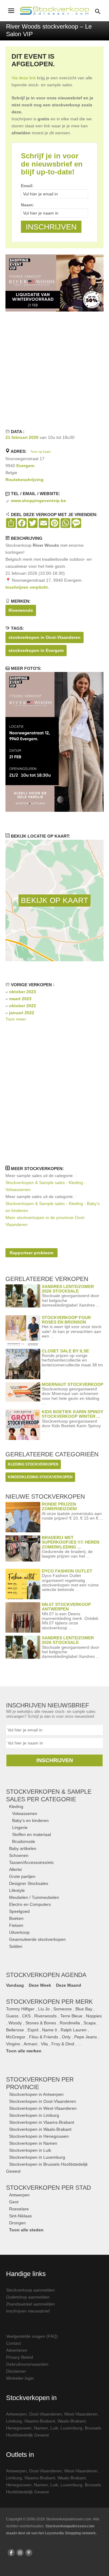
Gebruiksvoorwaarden (27, 2364)
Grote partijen (22, 1876)
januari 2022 (22, 1013)
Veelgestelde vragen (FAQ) (32, 2336)
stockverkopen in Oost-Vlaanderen (45, 637)
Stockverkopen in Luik (30, 2150)
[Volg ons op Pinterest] (29, 2553)
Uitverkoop (19, 1932)
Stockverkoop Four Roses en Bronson (66, 1320)
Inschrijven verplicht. (27, 587)
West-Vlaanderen (81, 2414)
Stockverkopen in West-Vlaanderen (43, 2108)
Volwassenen (25, 1813)
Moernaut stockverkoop (73, 1384)
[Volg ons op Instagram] (20, 2553)
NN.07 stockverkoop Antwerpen (66, 1607)
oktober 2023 (23, 992)
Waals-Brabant (72, 2421)
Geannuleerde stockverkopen (37, 1939)
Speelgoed (19, 1911)
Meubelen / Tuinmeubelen (34, 1897)
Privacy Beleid (20, 2357)
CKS (26, 2016)
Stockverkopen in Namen (33, 2143)
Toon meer (16, 1019)
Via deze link (24, 78)
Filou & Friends (44, 2037)
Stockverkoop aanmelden (30, 2290)
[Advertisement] (54, 369)
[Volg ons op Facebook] (11, 2553)
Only (66, 2037)
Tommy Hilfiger (20, 2009)
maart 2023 (20, 999)
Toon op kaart (40, 452)
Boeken (16, 1918)
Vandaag (15, 1985)
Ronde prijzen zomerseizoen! (59, 1506)
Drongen (17, 2223)
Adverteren (17, 2350)
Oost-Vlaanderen (45, 2414)
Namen (41, 2428)
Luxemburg (71, 2428)
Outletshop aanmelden (28, 2297)
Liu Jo (44, 2009)
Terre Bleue (71, 2016)
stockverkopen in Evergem (36, 650)
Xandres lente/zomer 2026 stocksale (68, 1289)
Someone (63, 2009)
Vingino (13, 2044)
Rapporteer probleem (31, 1253)
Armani (30, 2044)
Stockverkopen (48, 2188)
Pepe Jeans (86, 2037)
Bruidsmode (24, 1841)
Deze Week (40, 1985)
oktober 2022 (23, 1006)
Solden (16, 1946)
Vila (44, 2044)
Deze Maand (69, 1985)
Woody (15, 2023)
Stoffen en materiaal (31, 1834)
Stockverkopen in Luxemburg (37, 2157)
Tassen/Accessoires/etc (31, 1862)
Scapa (90, 2023)
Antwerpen (19, 2195)
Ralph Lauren (74, 2030)
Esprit (33, 2030)
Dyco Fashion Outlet (67, 1571)
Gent (14, 2202)
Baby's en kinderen (30, 1820)
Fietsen (16, 1925)
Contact (13, 2343)
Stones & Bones (41, 2023)
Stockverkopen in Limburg (34, 2115)
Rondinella (70, 2023)
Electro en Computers (30, 1904)
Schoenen (19, 1855)
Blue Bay (84, 2009)
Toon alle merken (24, 2051)
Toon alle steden (26, 2230)
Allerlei (15, 1869)
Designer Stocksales (29, 1883)
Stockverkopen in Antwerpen (36, 2094)
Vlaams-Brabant (40, 2421)
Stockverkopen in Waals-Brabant (40, 2129)
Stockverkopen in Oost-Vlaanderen (43, 2101)
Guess (12, 2016)
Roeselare (19, 2209)
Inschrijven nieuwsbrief (28, 2311)
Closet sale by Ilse (65, 1351)
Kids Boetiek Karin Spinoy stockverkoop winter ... (73, 1414)
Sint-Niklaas (20, 2216)
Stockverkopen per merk (49, 2002)
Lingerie (20, 1827)
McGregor (16, 2037)
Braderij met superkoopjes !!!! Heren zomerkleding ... (71, 1542)
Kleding (16, 1806)
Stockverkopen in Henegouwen (39, 2136)
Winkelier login (20, 2378)
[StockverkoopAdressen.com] (54, 11)
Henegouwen (19, 2428)
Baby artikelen (23, 1848)
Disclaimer (16, 2371)
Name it (50, 2030)
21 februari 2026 (22, 437)
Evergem (25, 466)
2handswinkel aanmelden (30, 2304)
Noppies (94, 2016)
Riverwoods (21, 610)
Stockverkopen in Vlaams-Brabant (42, 2122)
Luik (54, 2428)
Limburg (14, 2421)
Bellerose (15, 2030)
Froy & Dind (63, 2044)
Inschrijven (55, 1760)
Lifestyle (17, 1890)
